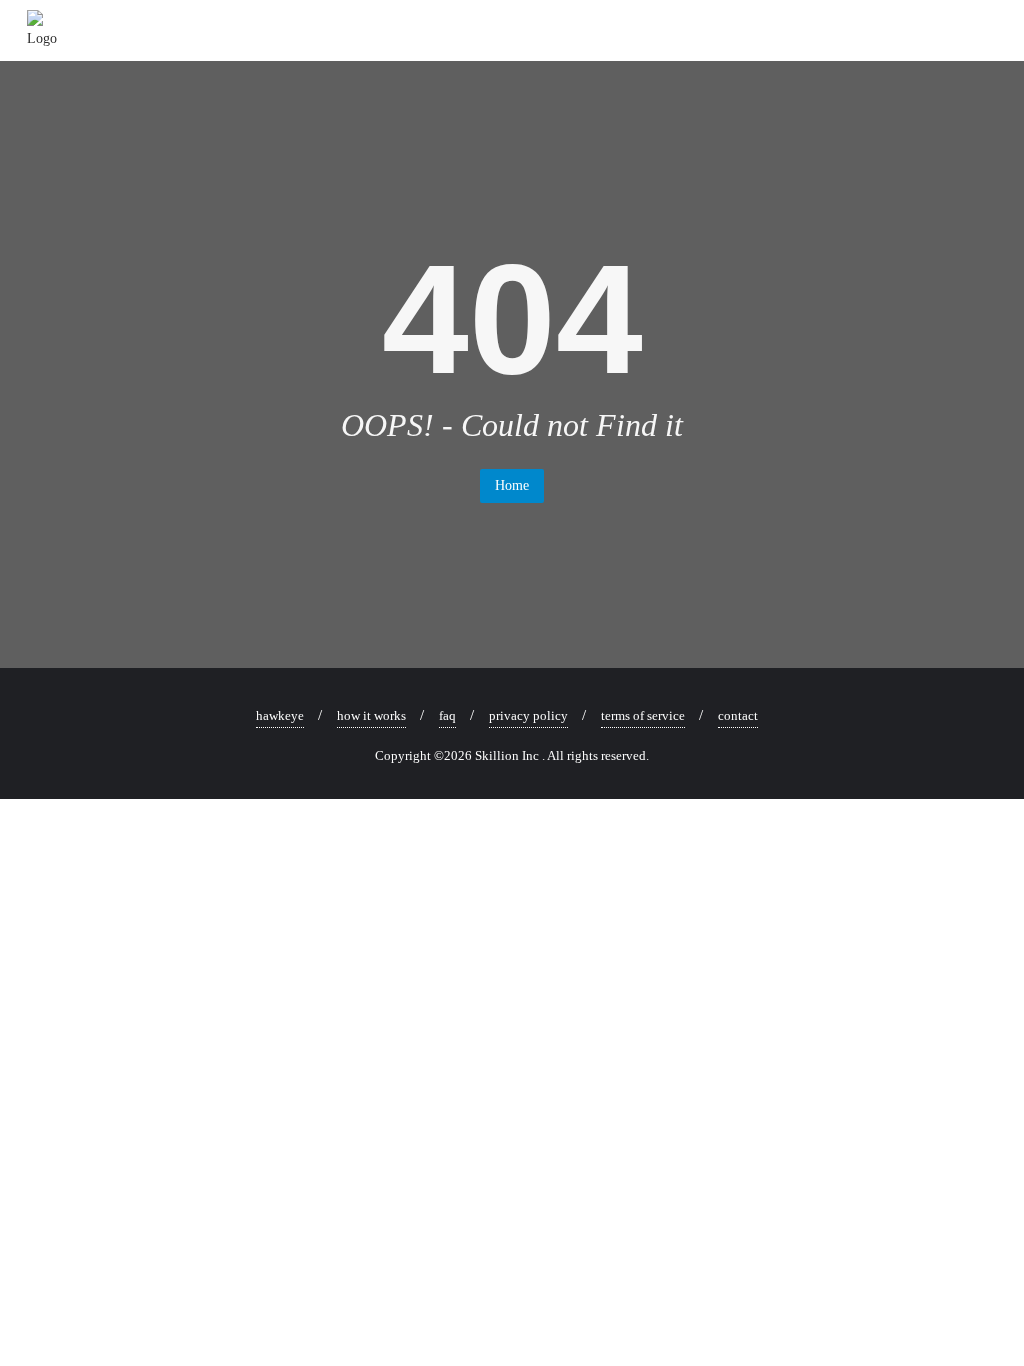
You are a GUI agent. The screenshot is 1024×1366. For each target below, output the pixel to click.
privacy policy (528, 715)
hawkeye (280, 715)
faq (447, 715)
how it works (371, 715)
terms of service (643, 715)
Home (512, 485)
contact (738, 715)
